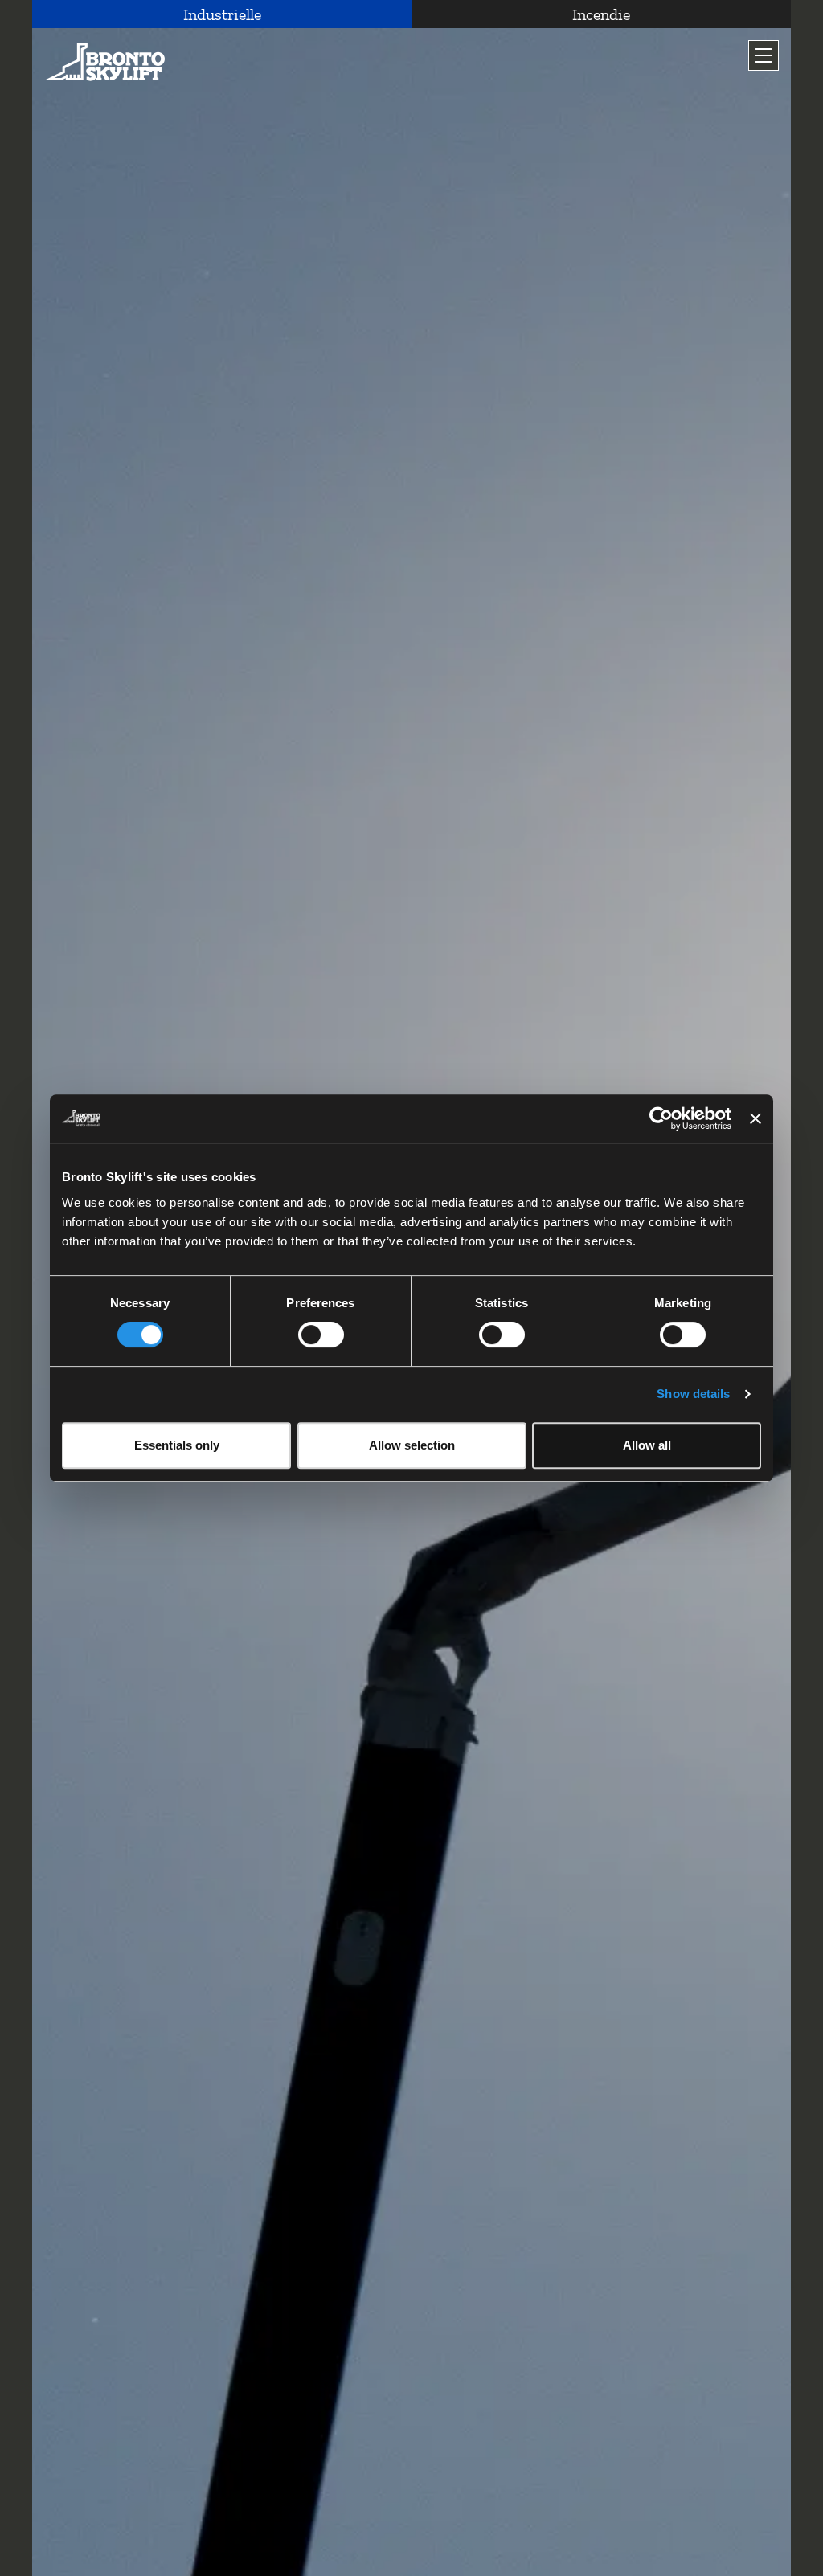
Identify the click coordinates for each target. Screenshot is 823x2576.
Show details (693, 1394)
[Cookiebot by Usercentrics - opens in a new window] (661, 1118)
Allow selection (412, 1445)
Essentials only (177, 1445)
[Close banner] (755, 1118)
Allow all (647, 1445)
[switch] (321, 1335)
